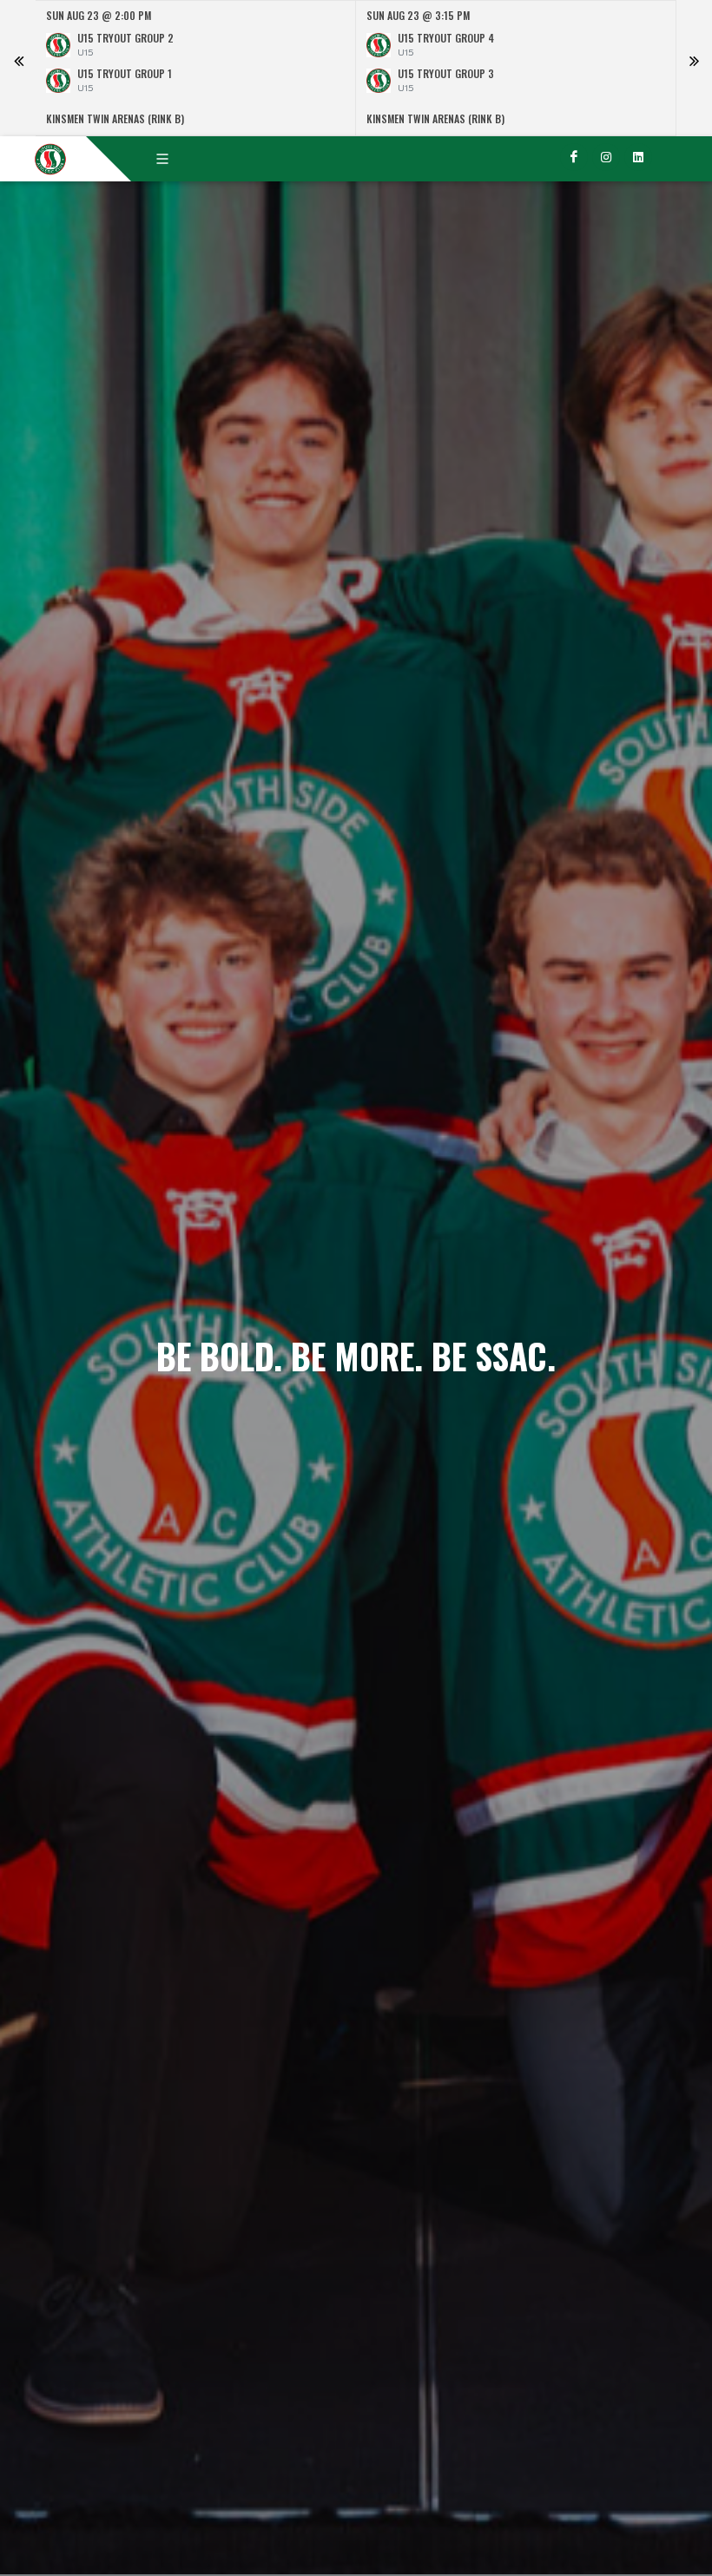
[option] (196, 68)
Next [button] (694, 69)
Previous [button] (18, 69)
